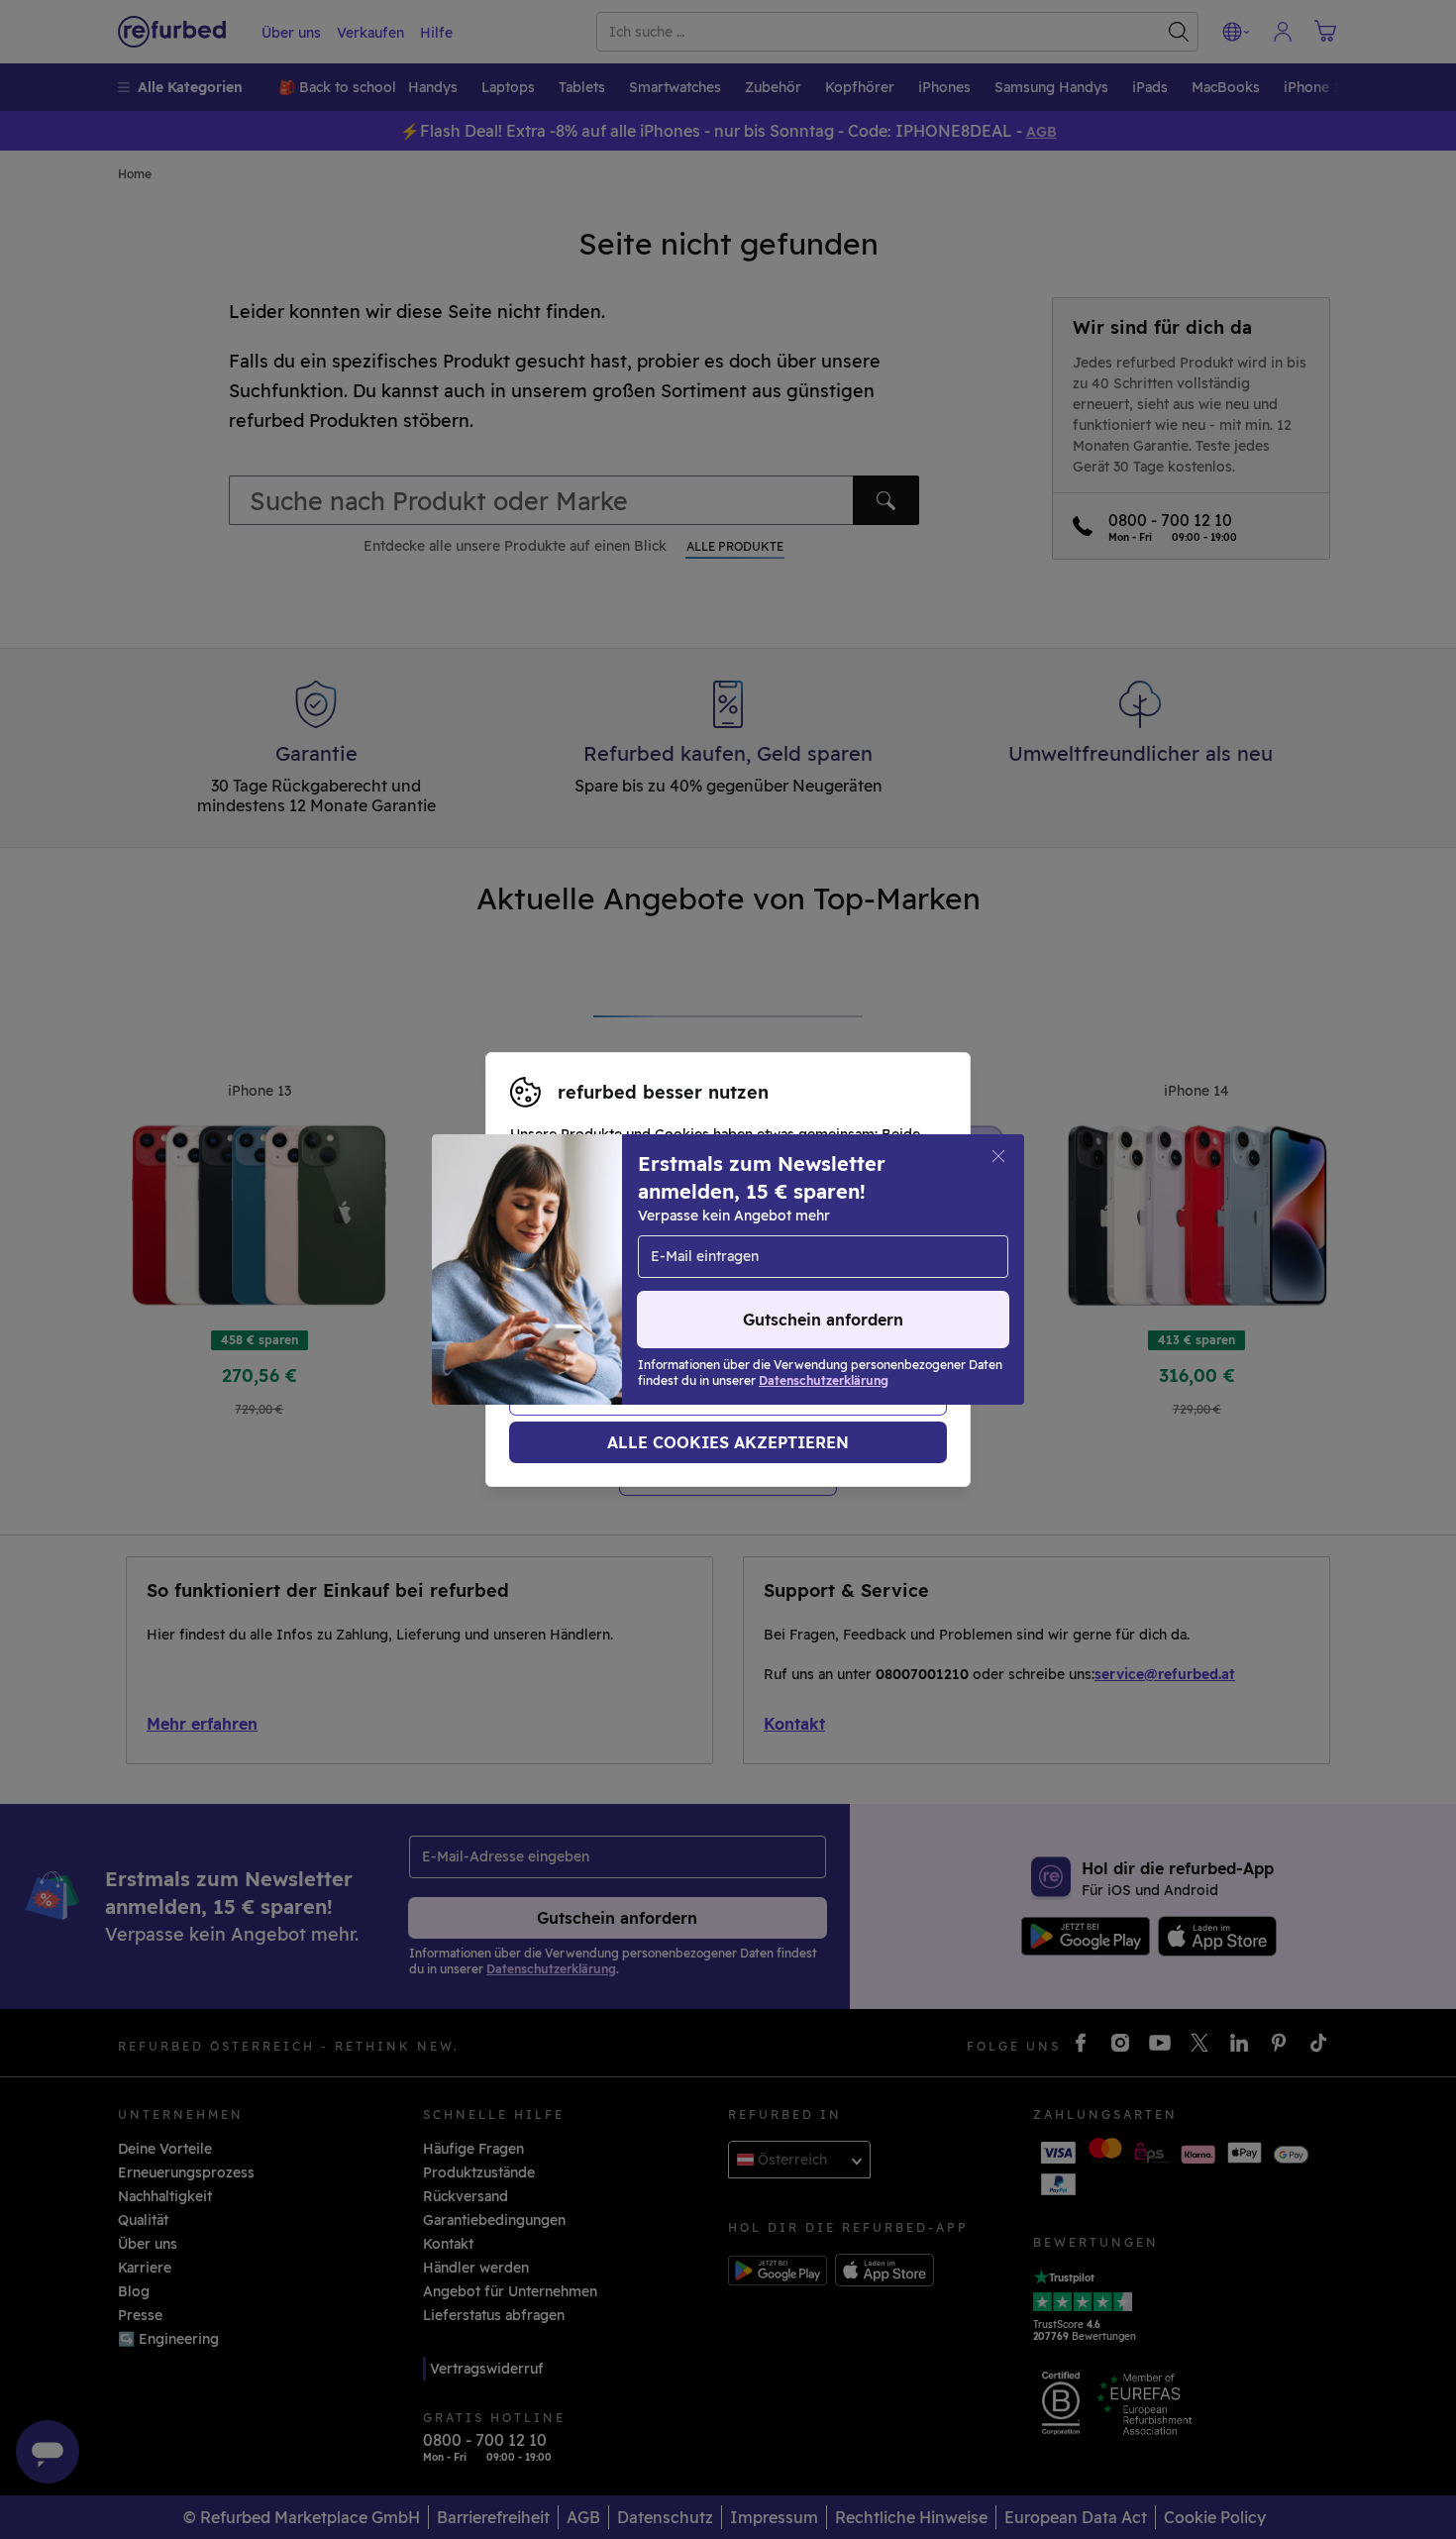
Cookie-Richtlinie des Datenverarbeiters (648, 1301)
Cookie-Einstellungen (714, 1259)
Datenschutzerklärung (719, 1280)
